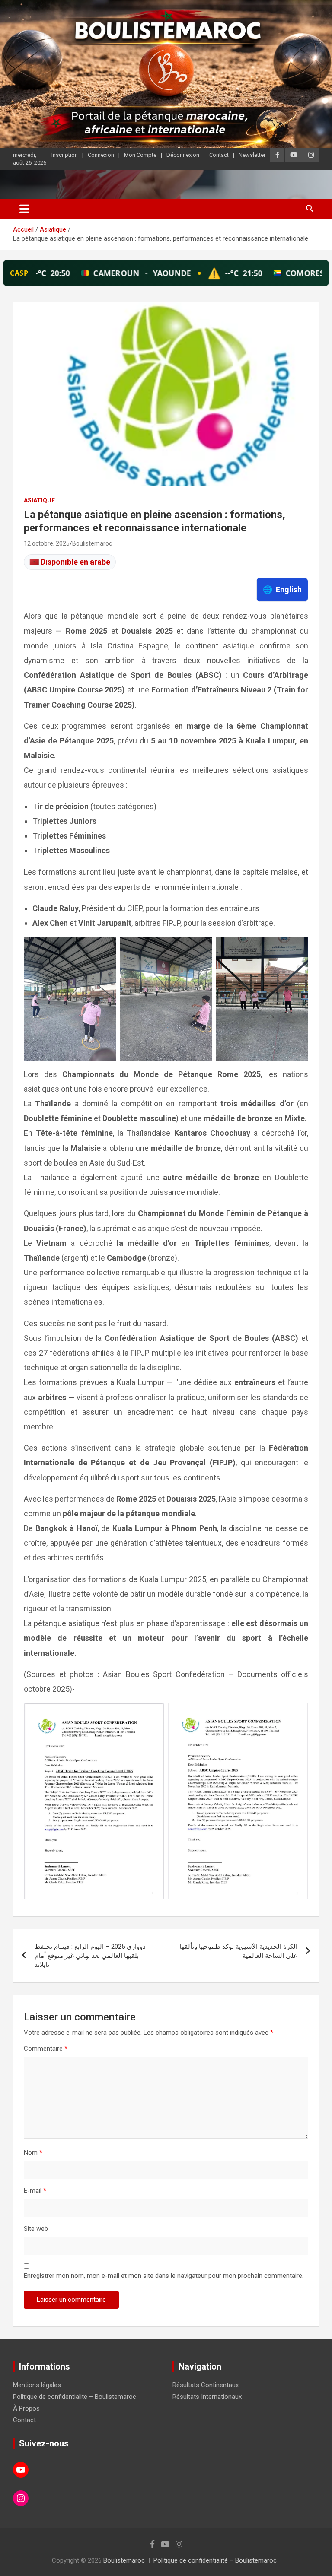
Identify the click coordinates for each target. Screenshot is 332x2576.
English (282, 589)
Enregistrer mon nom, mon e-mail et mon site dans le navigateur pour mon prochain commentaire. (164, 2276)
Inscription (65, 155)
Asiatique (39, 500)
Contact (219, 155)
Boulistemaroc (92, 543)
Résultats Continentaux (206, 2385)
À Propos (26, 2408)
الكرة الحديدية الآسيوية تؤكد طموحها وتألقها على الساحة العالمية (238, 1951)
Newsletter (252, 155)
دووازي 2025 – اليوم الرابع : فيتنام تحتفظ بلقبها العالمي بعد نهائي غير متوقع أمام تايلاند (90, 1956)
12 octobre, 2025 (47, 543)
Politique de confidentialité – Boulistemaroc (75, 2397)
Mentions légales (37, 2385)
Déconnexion (183, 155)
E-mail (35, 2191)
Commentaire (46, 2049)
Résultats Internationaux (207, 2397)
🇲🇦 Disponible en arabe (70, 562)
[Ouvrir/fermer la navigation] (24, 209)
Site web (36, 2229)
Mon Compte (140, 155)
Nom (33, 2153)
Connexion (101, 155)
